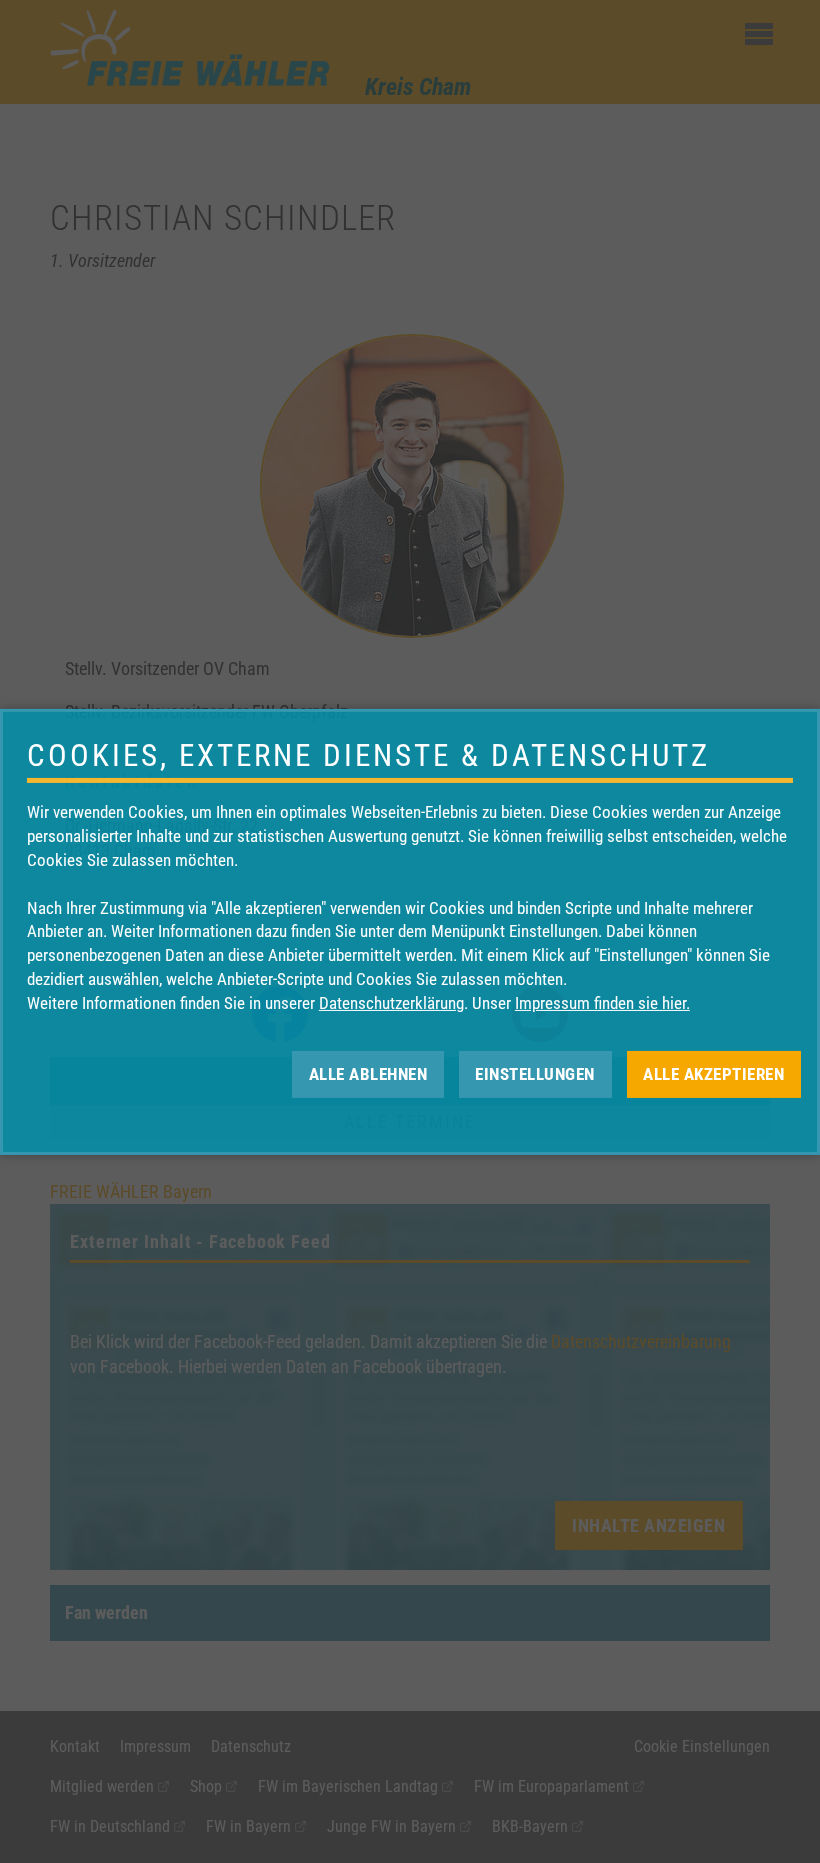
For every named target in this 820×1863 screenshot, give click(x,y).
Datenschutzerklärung (391, 1003)
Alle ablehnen (368, 1073)
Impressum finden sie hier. (602, 1003)
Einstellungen (535, 1073)
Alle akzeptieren (713, 1073)
